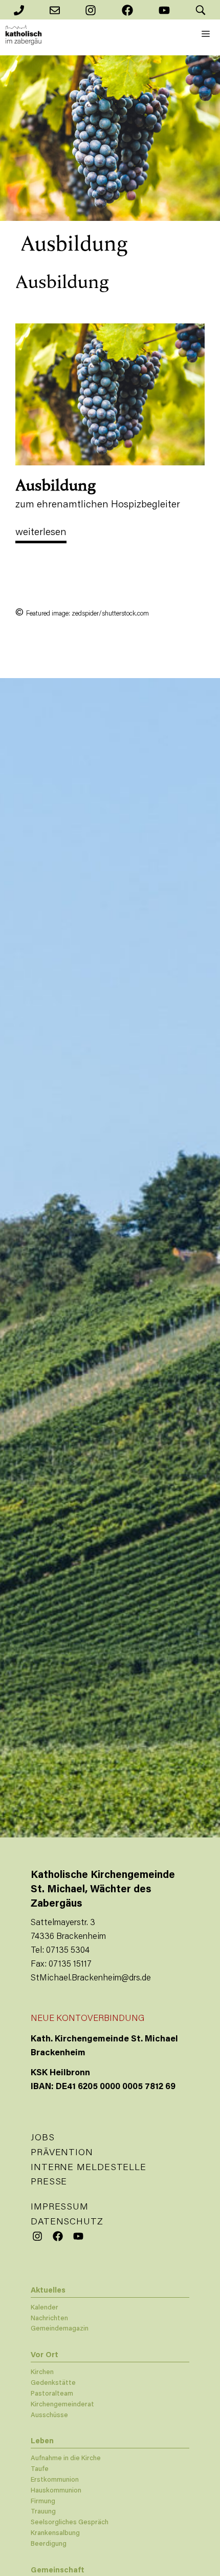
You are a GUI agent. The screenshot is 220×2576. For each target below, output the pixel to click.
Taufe (40, 2469)
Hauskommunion (56, 2491)
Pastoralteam (52, 2394)
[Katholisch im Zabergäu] (24, 35)
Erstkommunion (55, 2480)
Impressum (60, 2207)
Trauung (43, 2512)
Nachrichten (49, 2318)
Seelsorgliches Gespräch (70, 2522)
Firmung (43, 2501)
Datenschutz (67, 2222)
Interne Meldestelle (89, 2168)
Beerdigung (49, 2544)
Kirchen (42, 2372)
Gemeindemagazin (60, 2329)
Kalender (45, 2308)
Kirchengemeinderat (62, 2405)
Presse (49, 2182)
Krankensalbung (55, 2533)
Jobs (43, 2138)
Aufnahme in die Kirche (66, 2458)
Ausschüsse (49, 2415)
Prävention (62, 2153)
